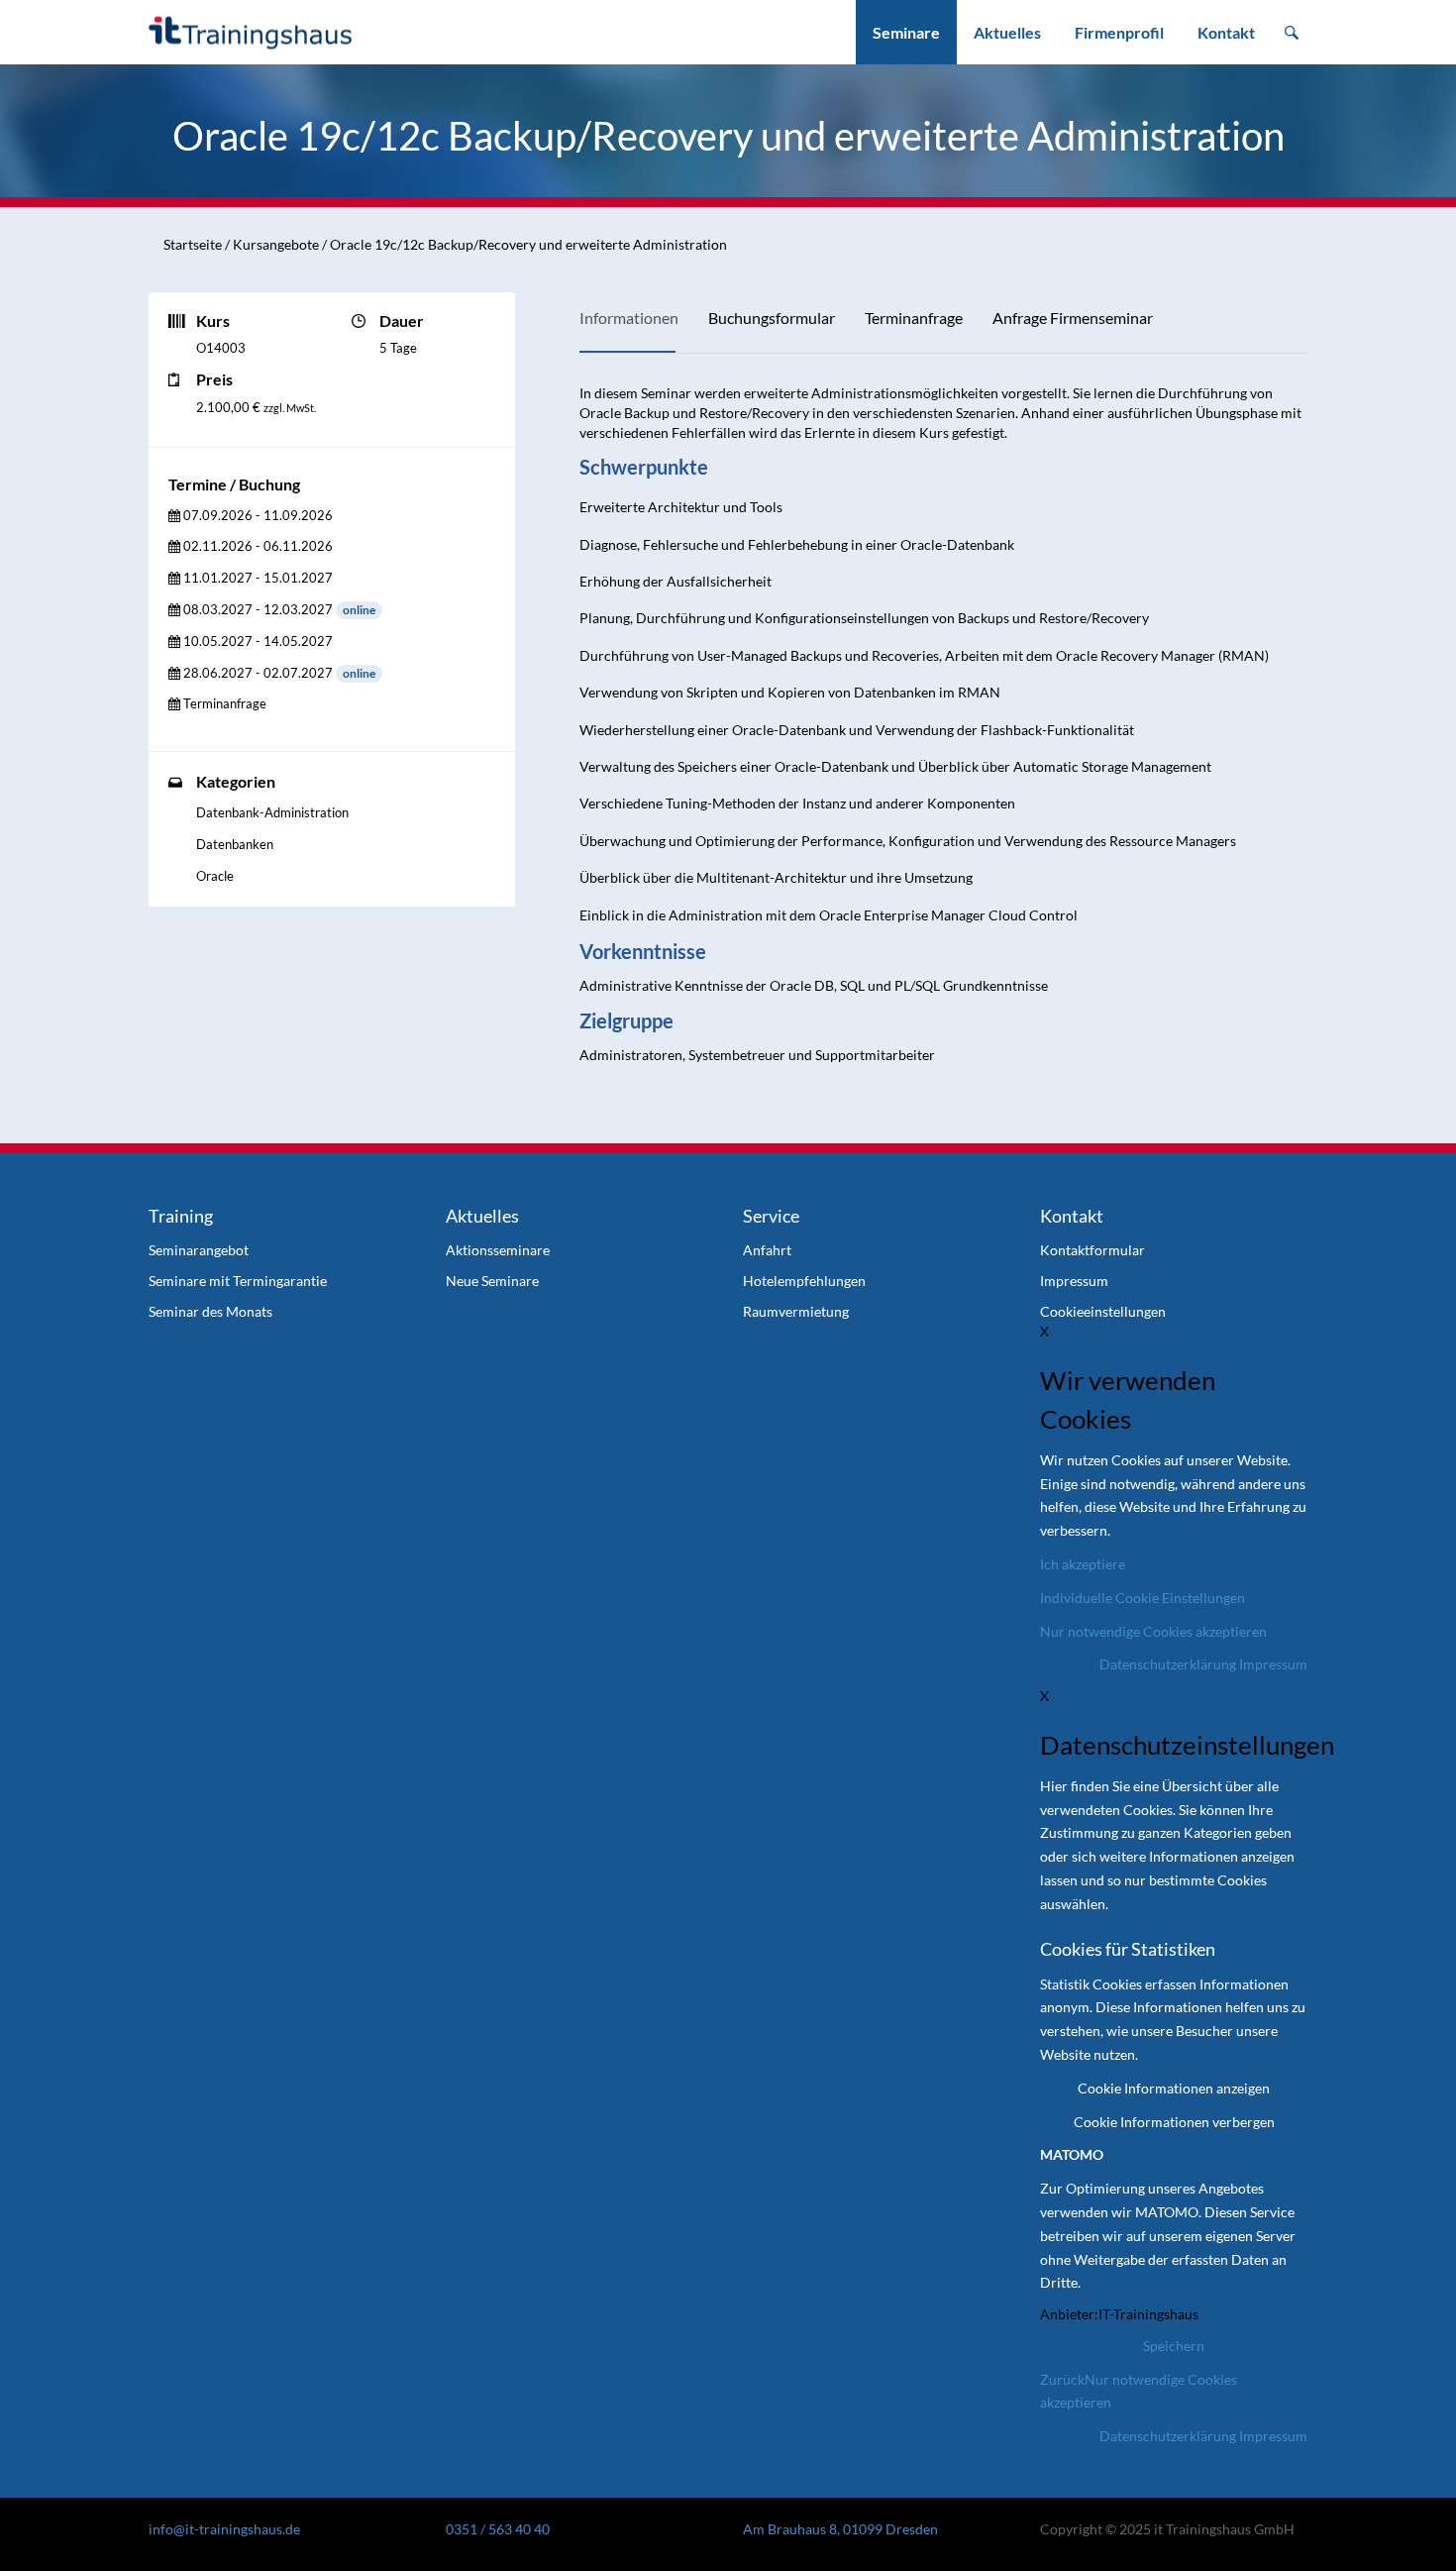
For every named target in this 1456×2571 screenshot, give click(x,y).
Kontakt (1226, 32)
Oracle (215, 876)
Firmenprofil (1119, 32)
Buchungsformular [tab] (772, 318)
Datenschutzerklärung (1168, 1664)
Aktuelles (1007, 32)
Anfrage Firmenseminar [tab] (1073, 318)
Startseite (193, 244)
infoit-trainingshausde (224, 2529)
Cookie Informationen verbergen (1174, 2122)
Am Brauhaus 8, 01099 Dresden (840, 2529)
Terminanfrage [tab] (914, 318)
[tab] (251, 516)
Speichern (1174, 2346)
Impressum (1273, 1664)
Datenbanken (235, 844)
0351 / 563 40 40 (498, 2529)
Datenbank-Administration (272, 812)
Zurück (1062, 2379)
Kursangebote (276, 244)
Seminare (906, 32)
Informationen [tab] (629, 318)
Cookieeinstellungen (1103, 1311)
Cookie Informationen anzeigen (1174, 2088)
